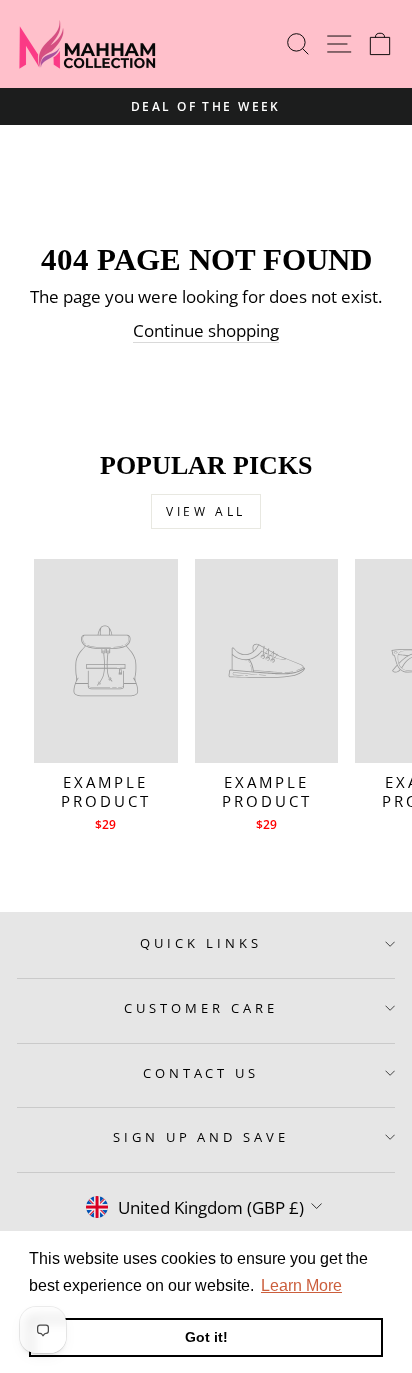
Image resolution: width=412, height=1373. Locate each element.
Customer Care (201, 1008)
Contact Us (201, 1073)
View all (206, 511)
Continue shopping (206, 330)
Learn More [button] (301, 1285)
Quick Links (201, 943)
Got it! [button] (206, 1337)
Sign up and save (201, 1137)
